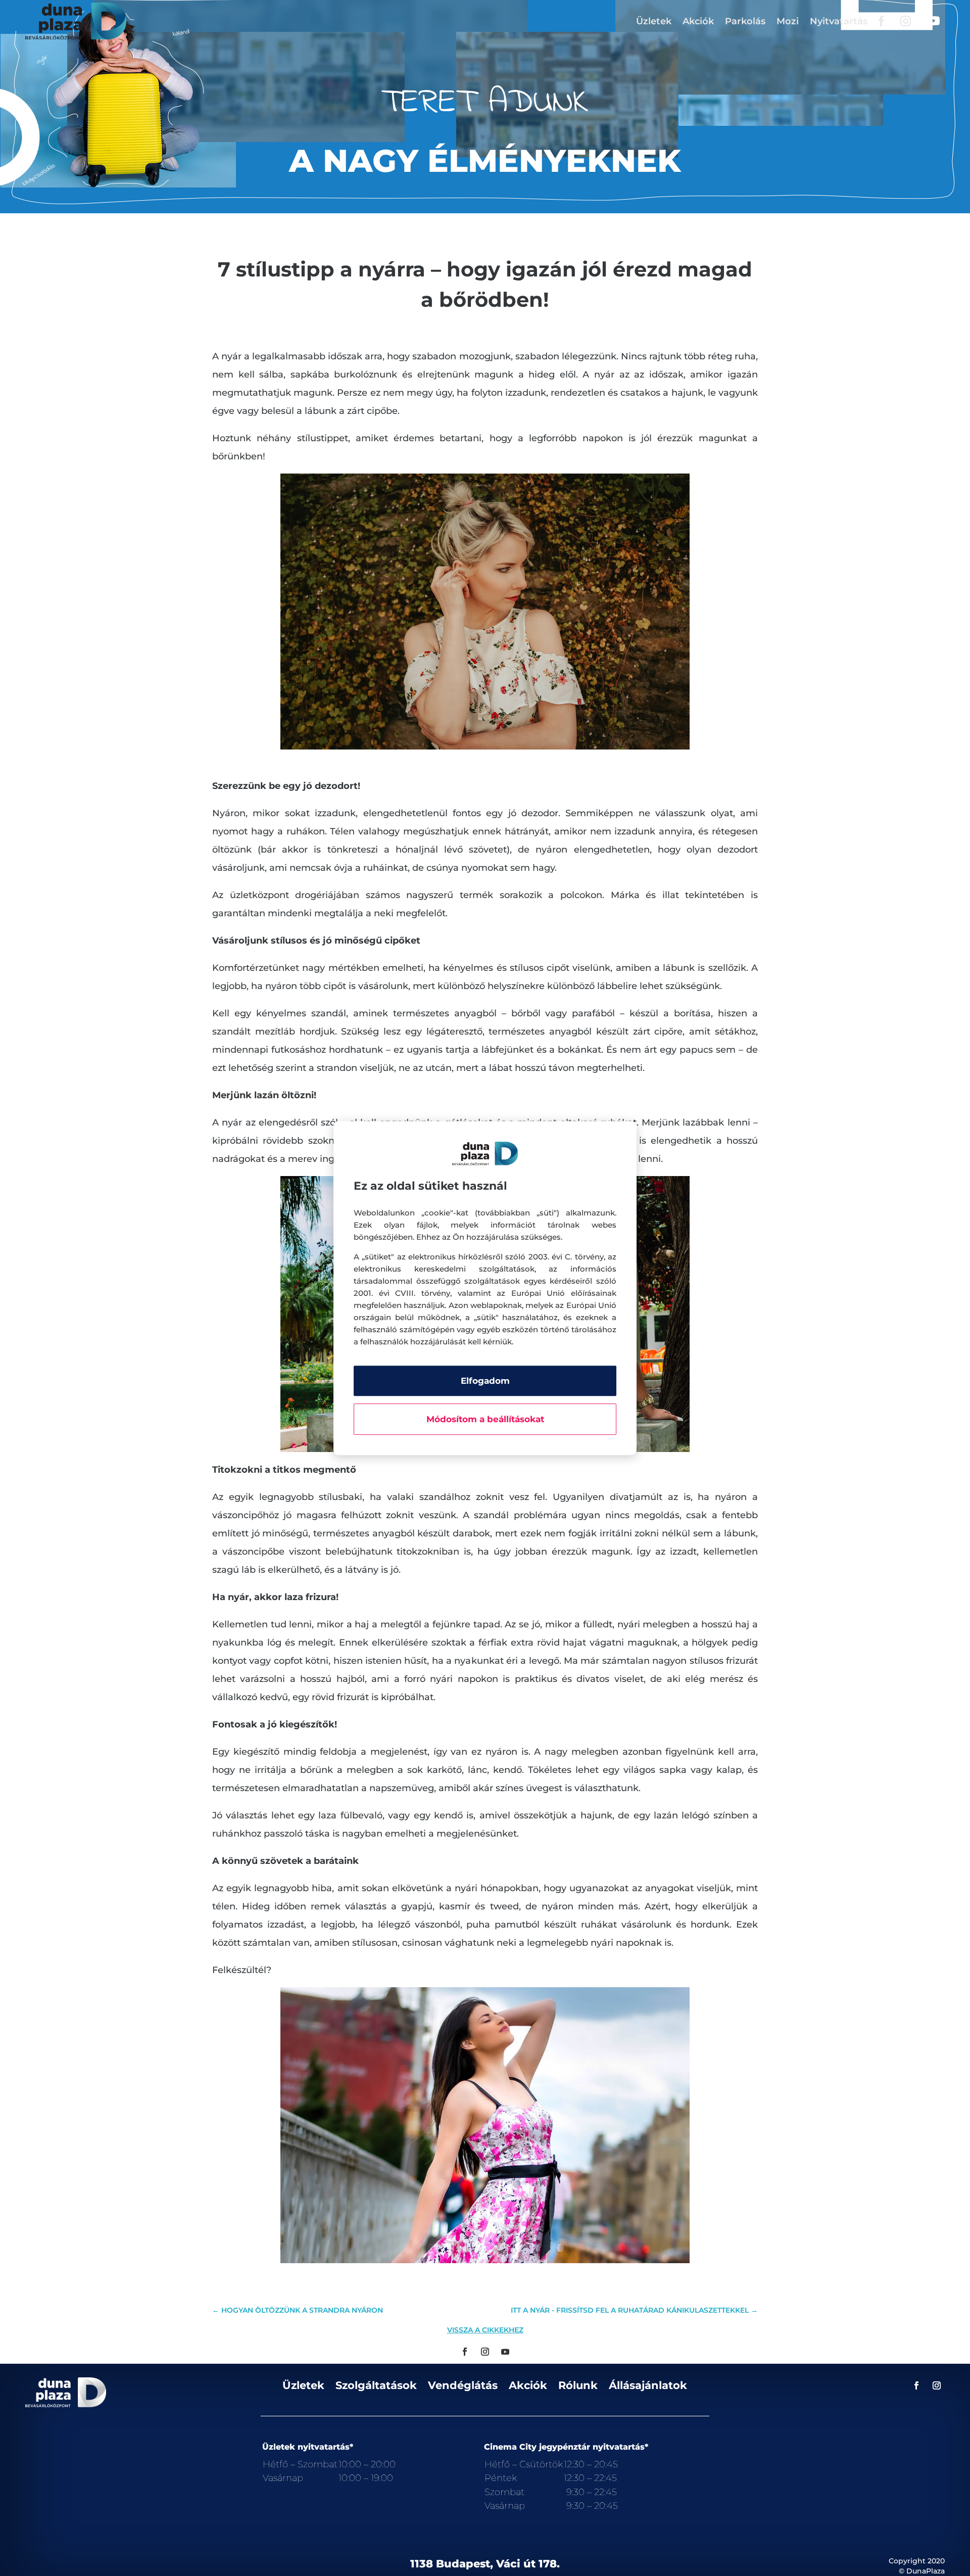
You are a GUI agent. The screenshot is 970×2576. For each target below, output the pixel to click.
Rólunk (578, 2386)
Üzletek (654, 21)
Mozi (788, 21)
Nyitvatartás (839, 21)
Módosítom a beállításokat (485, 1419)
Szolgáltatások (376, 2386)
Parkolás (745, 21)
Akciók (698, 21)
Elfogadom (485, 1381)
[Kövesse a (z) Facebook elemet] (465, 2352)
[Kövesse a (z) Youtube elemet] (505, 2352)
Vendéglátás (463, 2386)
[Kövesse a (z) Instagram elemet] (485, 2352)
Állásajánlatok (648, 2386)
